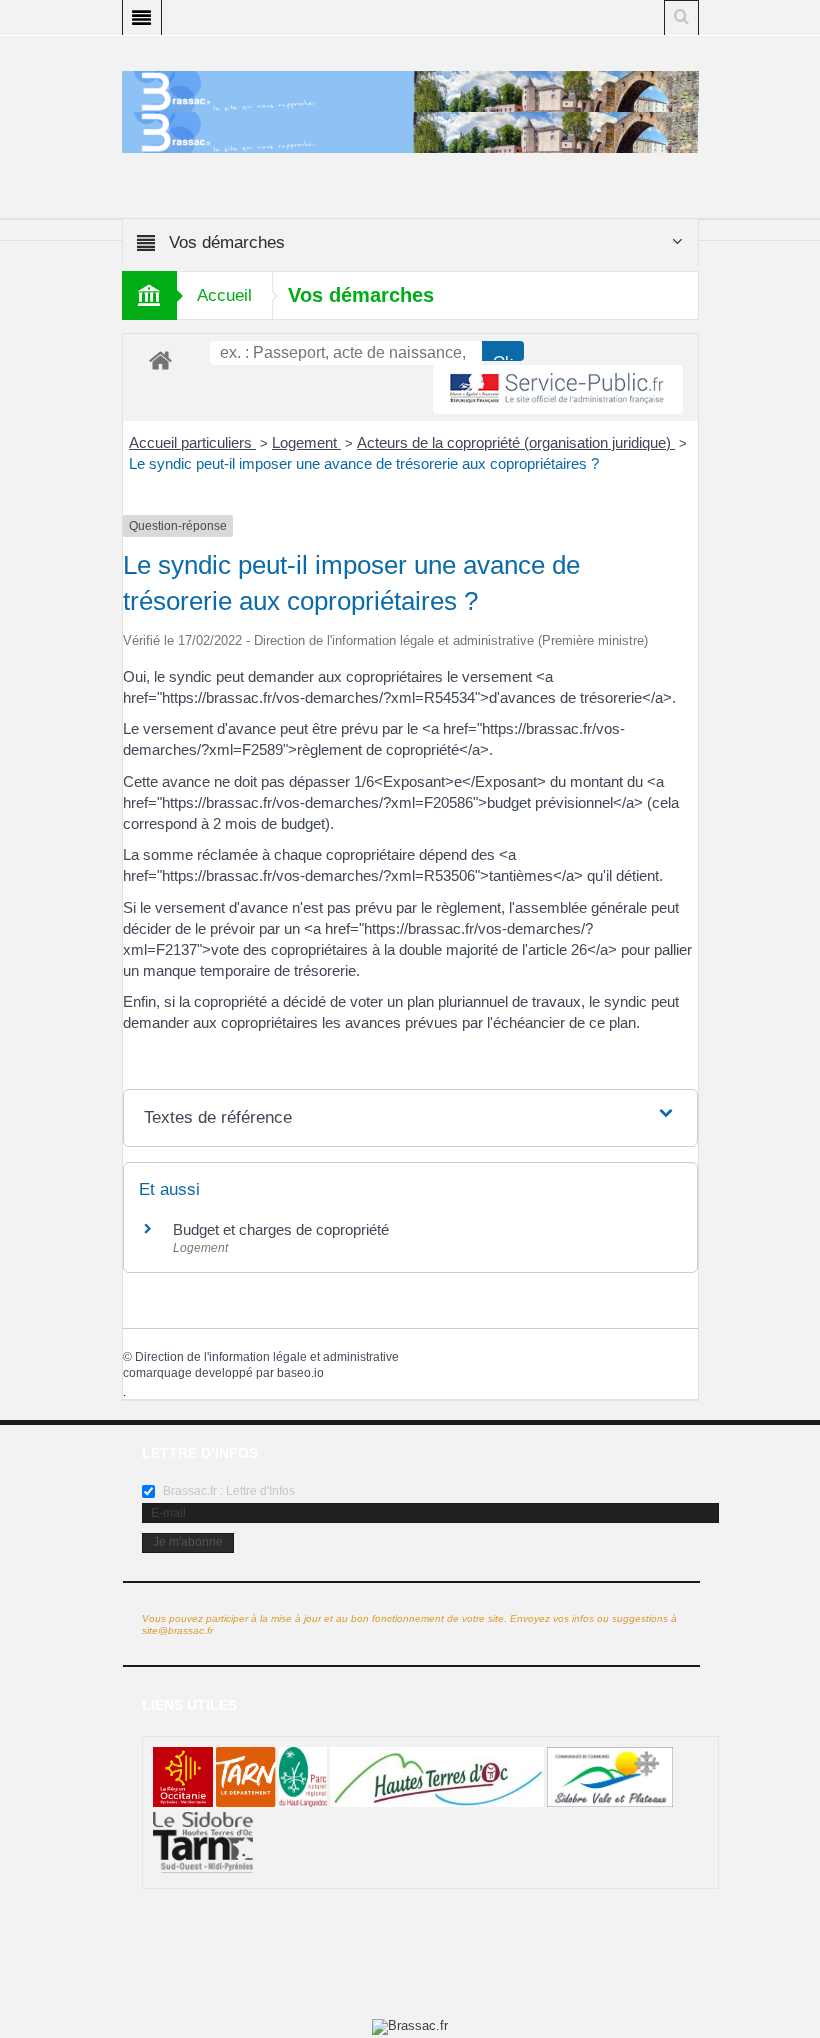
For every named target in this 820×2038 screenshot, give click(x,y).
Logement (306, 442)
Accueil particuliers (192, 442)
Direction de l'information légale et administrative (267, 1357)
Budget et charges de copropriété (281, 1229)
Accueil (224, 295)
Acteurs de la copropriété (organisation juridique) (516, 442)
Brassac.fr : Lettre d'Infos (227, 1491)
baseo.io (300, 1373)
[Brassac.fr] (410, 132)
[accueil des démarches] (160, 359)
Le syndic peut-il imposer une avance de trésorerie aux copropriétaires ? (364, 463)
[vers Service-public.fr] (558, 389)
